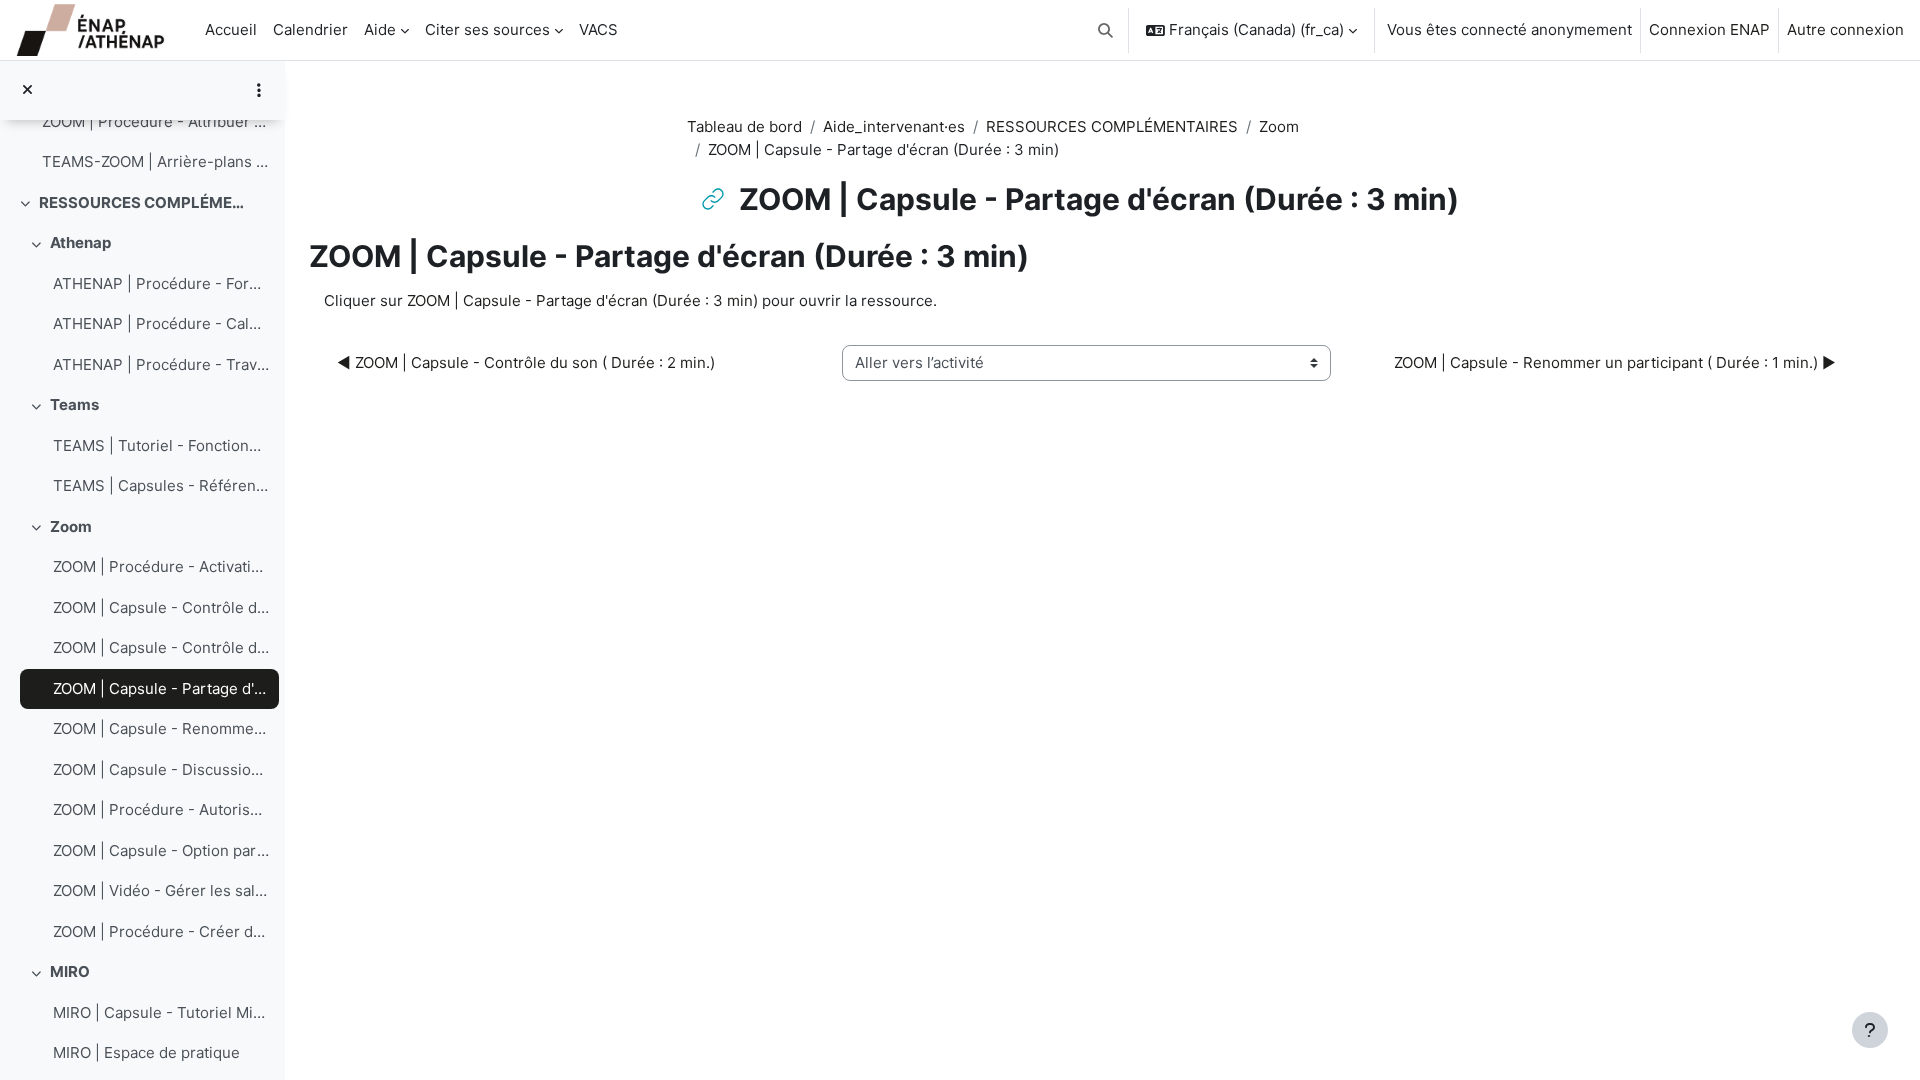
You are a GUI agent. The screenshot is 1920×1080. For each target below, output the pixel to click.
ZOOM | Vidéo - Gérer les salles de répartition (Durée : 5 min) (161, 890)
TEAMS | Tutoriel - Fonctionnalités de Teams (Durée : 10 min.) (161, 445)
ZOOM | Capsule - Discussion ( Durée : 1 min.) (161, 769)
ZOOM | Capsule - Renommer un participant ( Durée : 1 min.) (161, 728)
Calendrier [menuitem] (310, 29)
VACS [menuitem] (598, 29)
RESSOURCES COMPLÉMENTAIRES (144, 202)
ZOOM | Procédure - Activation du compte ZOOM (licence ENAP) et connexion (161, 566)
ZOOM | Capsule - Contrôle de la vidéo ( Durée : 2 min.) (161, 607)
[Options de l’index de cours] (259, 90)
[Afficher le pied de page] (1870, 1030)
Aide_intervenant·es (894, 126)
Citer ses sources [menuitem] (487, 29)
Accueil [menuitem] (231, 29)
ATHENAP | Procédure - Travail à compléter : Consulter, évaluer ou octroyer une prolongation (161, 364)
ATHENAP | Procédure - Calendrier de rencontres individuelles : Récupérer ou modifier (161, 323)
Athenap (80, 242)
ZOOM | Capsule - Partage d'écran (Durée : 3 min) (161, 688)
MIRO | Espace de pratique (146, 1052)
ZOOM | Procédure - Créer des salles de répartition (161, 931)
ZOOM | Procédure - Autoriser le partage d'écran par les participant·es (161, 809)
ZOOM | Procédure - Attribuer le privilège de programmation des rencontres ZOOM (155, 121)
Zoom (71, 526)
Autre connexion (1845, 29)
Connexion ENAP (1709, 29)
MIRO (70, 971)
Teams (74, 404)
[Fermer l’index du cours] (27, 90)
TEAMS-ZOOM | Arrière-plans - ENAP (155, 161)
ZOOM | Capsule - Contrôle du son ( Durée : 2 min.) (161, 647)
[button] (1106, 30)
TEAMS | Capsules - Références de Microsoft (161, 485)
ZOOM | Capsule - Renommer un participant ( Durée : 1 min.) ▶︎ (1615, 362)
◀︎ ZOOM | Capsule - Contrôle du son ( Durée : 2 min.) (526, 362)
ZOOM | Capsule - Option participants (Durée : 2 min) (161, 850)
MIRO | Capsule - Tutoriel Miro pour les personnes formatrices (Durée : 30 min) (161, 1012)
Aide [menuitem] (380, 29)
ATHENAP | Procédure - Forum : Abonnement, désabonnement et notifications (161, 283)
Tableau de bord (744, 126)
